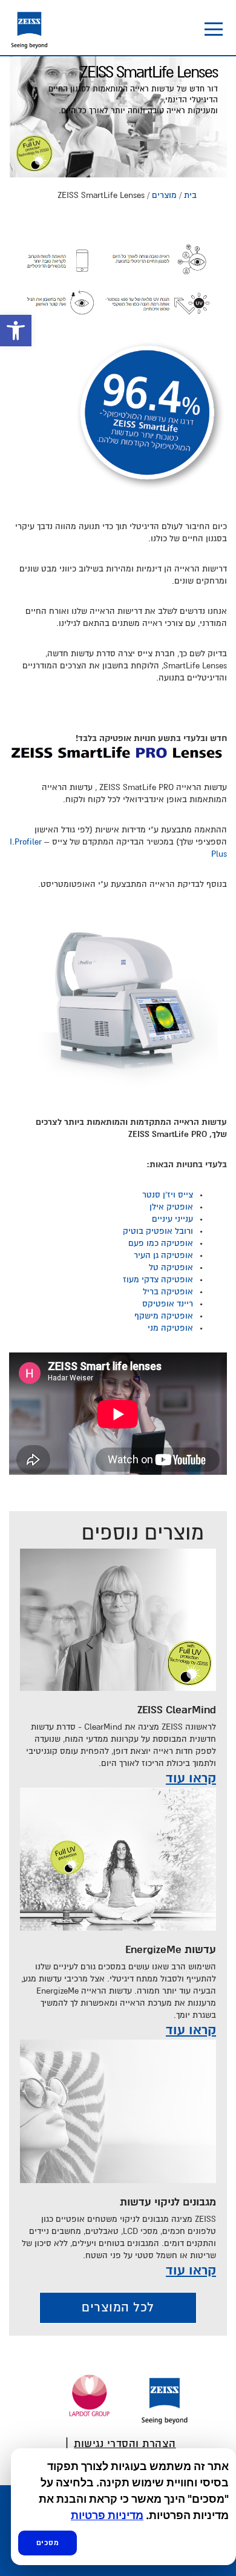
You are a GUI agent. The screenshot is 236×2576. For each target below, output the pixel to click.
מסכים (48, 2543)
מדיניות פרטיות (107, 2515)
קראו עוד (191, 1779)
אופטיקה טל (171, 1268)
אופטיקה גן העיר (163, 1256)
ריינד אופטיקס (168, 1304)
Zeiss (29, 26)
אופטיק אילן (171, 1207)
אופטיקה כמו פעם (161, 1244)
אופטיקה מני (170, 1328)
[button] (16, 331)
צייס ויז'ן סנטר (168, 1195)
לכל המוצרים (118, 2308)
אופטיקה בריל (168, 1292)
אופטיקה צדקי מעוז (158, 1280)
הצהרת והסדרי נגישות (125, 2444)
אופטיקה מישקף (164, 1316)
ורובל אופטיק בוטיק (158, 1231)
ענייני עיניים (172, 1219)
